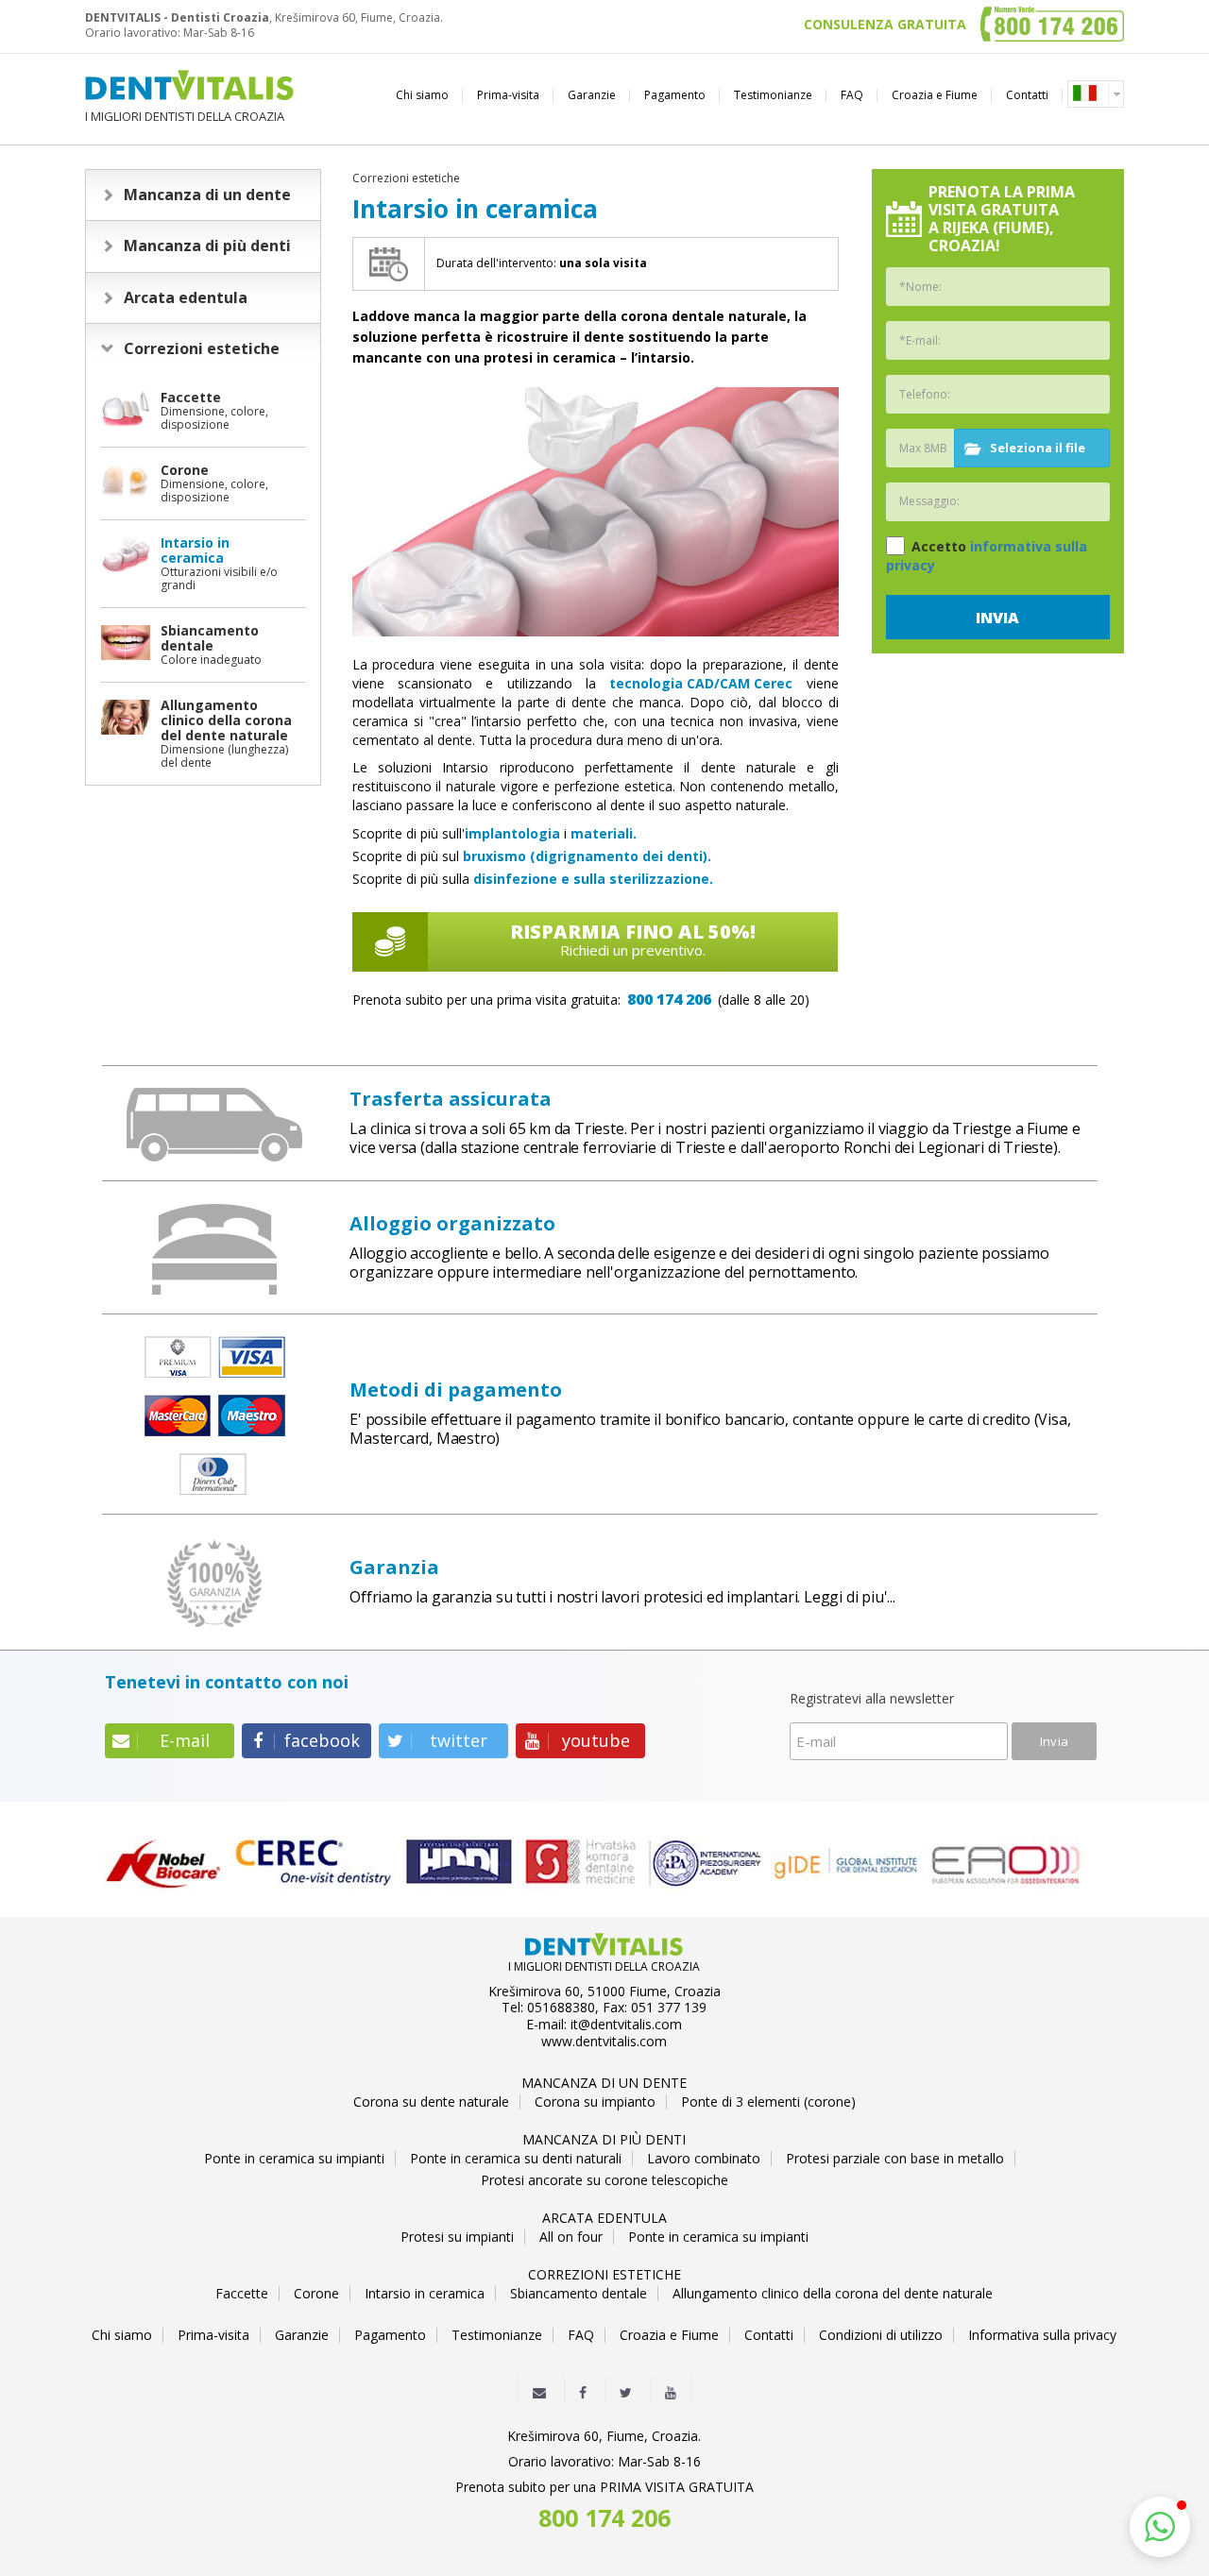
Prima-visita (508, 95)
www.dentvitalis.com (604, 2042)
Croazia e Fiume (935, 95)
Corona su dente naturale (431, 2102)
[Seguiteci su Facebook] (583, 2388)
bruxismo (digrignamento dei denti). (587, 856)
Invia (997, 618)
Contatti (1027, 95)
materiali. (604, 833)
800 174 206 (669, 999)
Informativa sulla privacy (1042, 2335)
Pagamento (675, 95)
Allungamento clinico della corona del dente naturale (833, 2294)
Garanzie (592, 95)
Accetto (987, 556)
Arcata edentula (186, 297)
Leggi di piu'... (850, 1597)
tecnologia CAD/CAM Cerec (701, 683)
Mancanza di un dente (207, 195)
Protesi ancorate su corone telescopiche (604, 2180)
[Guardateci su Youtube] (671, 2388)
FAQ (852, 95)
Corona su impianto (595, 2102)
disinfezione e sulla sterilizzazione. (593, 879)
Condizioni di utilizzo (881, 2335)
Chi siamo (422, 95)
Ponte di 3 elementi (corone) (768, 2102)
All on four (571, 2237)
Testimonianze (773, 95)
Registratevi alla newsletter (872, 1699)
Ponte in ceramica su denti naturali (516, 2159)
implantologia (512, 833)
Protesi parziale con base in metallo (895, 2159)
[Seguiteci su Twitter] (626, 2388)
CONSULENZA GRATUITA (885, 25)
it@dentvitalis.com (626, 2025)
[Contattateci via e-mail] (539, 2388)
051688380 (561, 2008)
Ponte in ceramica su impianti (294, 2159)
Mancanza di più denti (207, 246)
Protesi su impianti (457, 2237)
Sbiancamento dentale (579, 2294)
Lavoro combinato (704, 2159)
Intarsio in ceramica (425, 2294)
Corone (316, 2294)
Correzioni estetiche (202, 348)
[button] (1160, 2527)
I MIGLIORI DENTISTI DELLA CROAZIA (185, 116)
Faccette (242, 2294)
